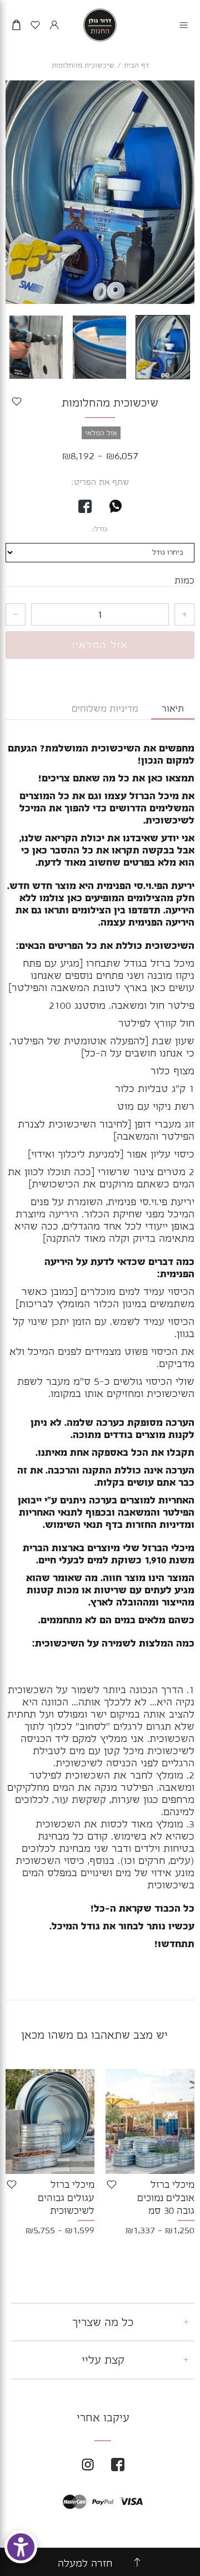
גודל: (100, 529)
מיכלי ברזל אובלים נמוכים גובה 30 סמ (166, 2197)
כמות (184, 581)
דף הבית (136, 65)
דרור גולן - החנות (100, 25)
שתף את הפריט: (100, 482)
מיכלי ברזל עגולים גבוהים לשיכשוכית (66, 2197)
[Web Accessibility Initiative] (21, 2547)
